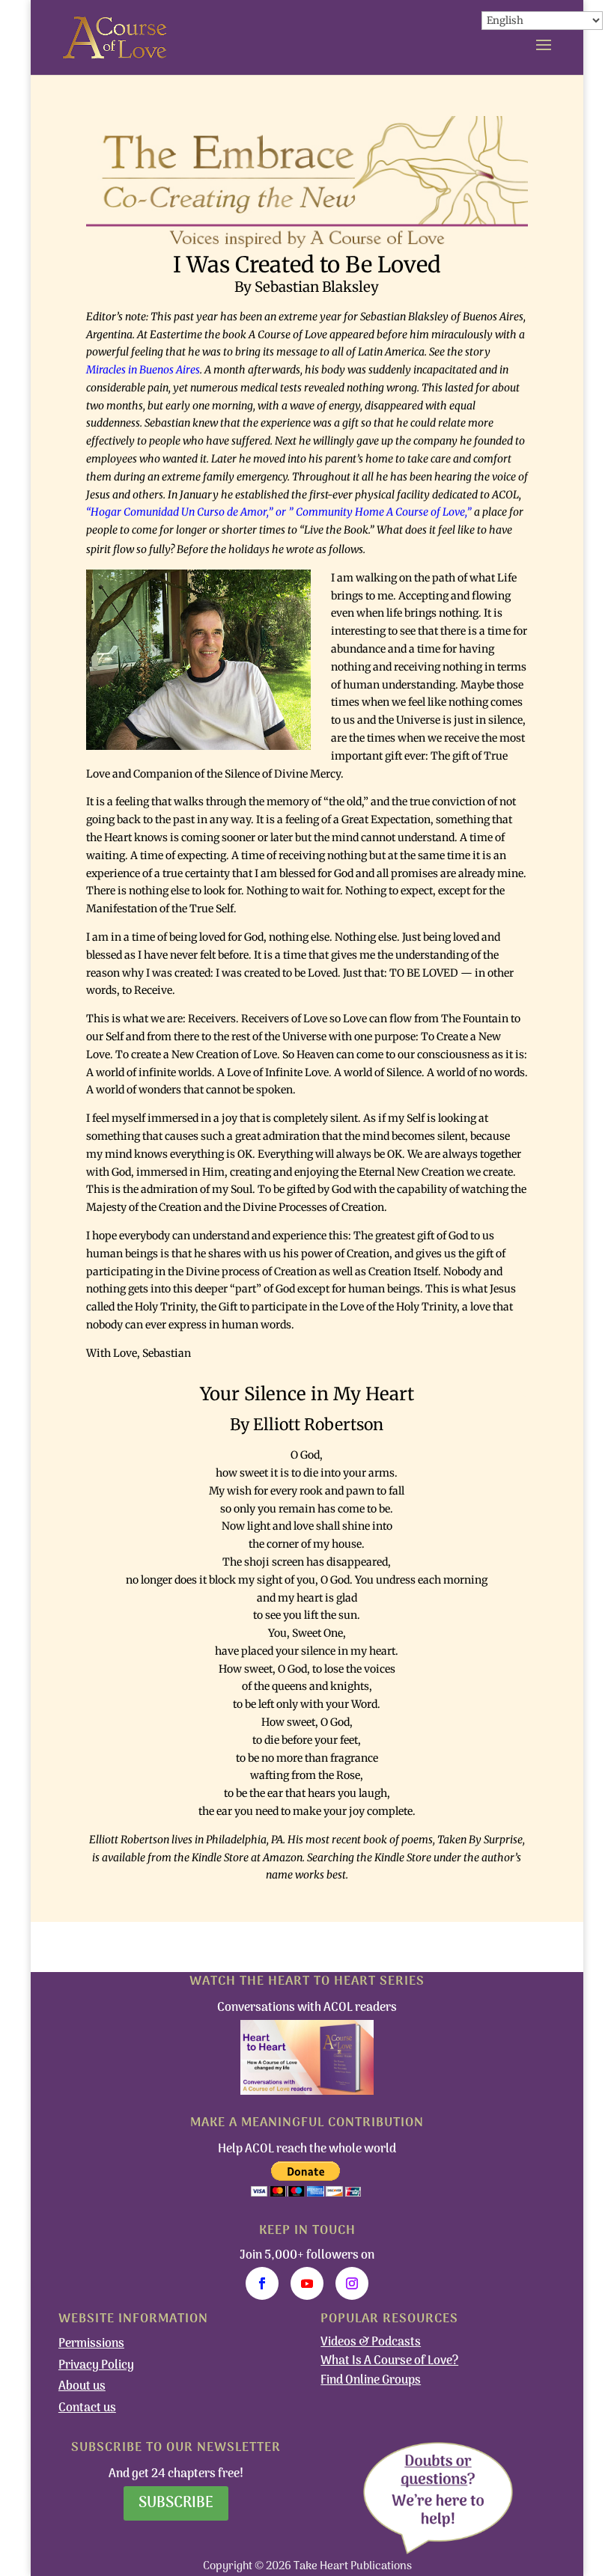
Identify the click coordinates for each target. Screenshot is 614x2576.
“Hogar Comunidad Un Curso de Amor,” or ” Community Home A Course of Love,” (279, 512)
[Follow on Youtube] (307, 2283)
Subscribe (176, 2503)
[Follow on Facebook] (262, 2283)
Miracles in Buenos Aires (143, 370)
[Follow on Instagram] (352, 2283)
